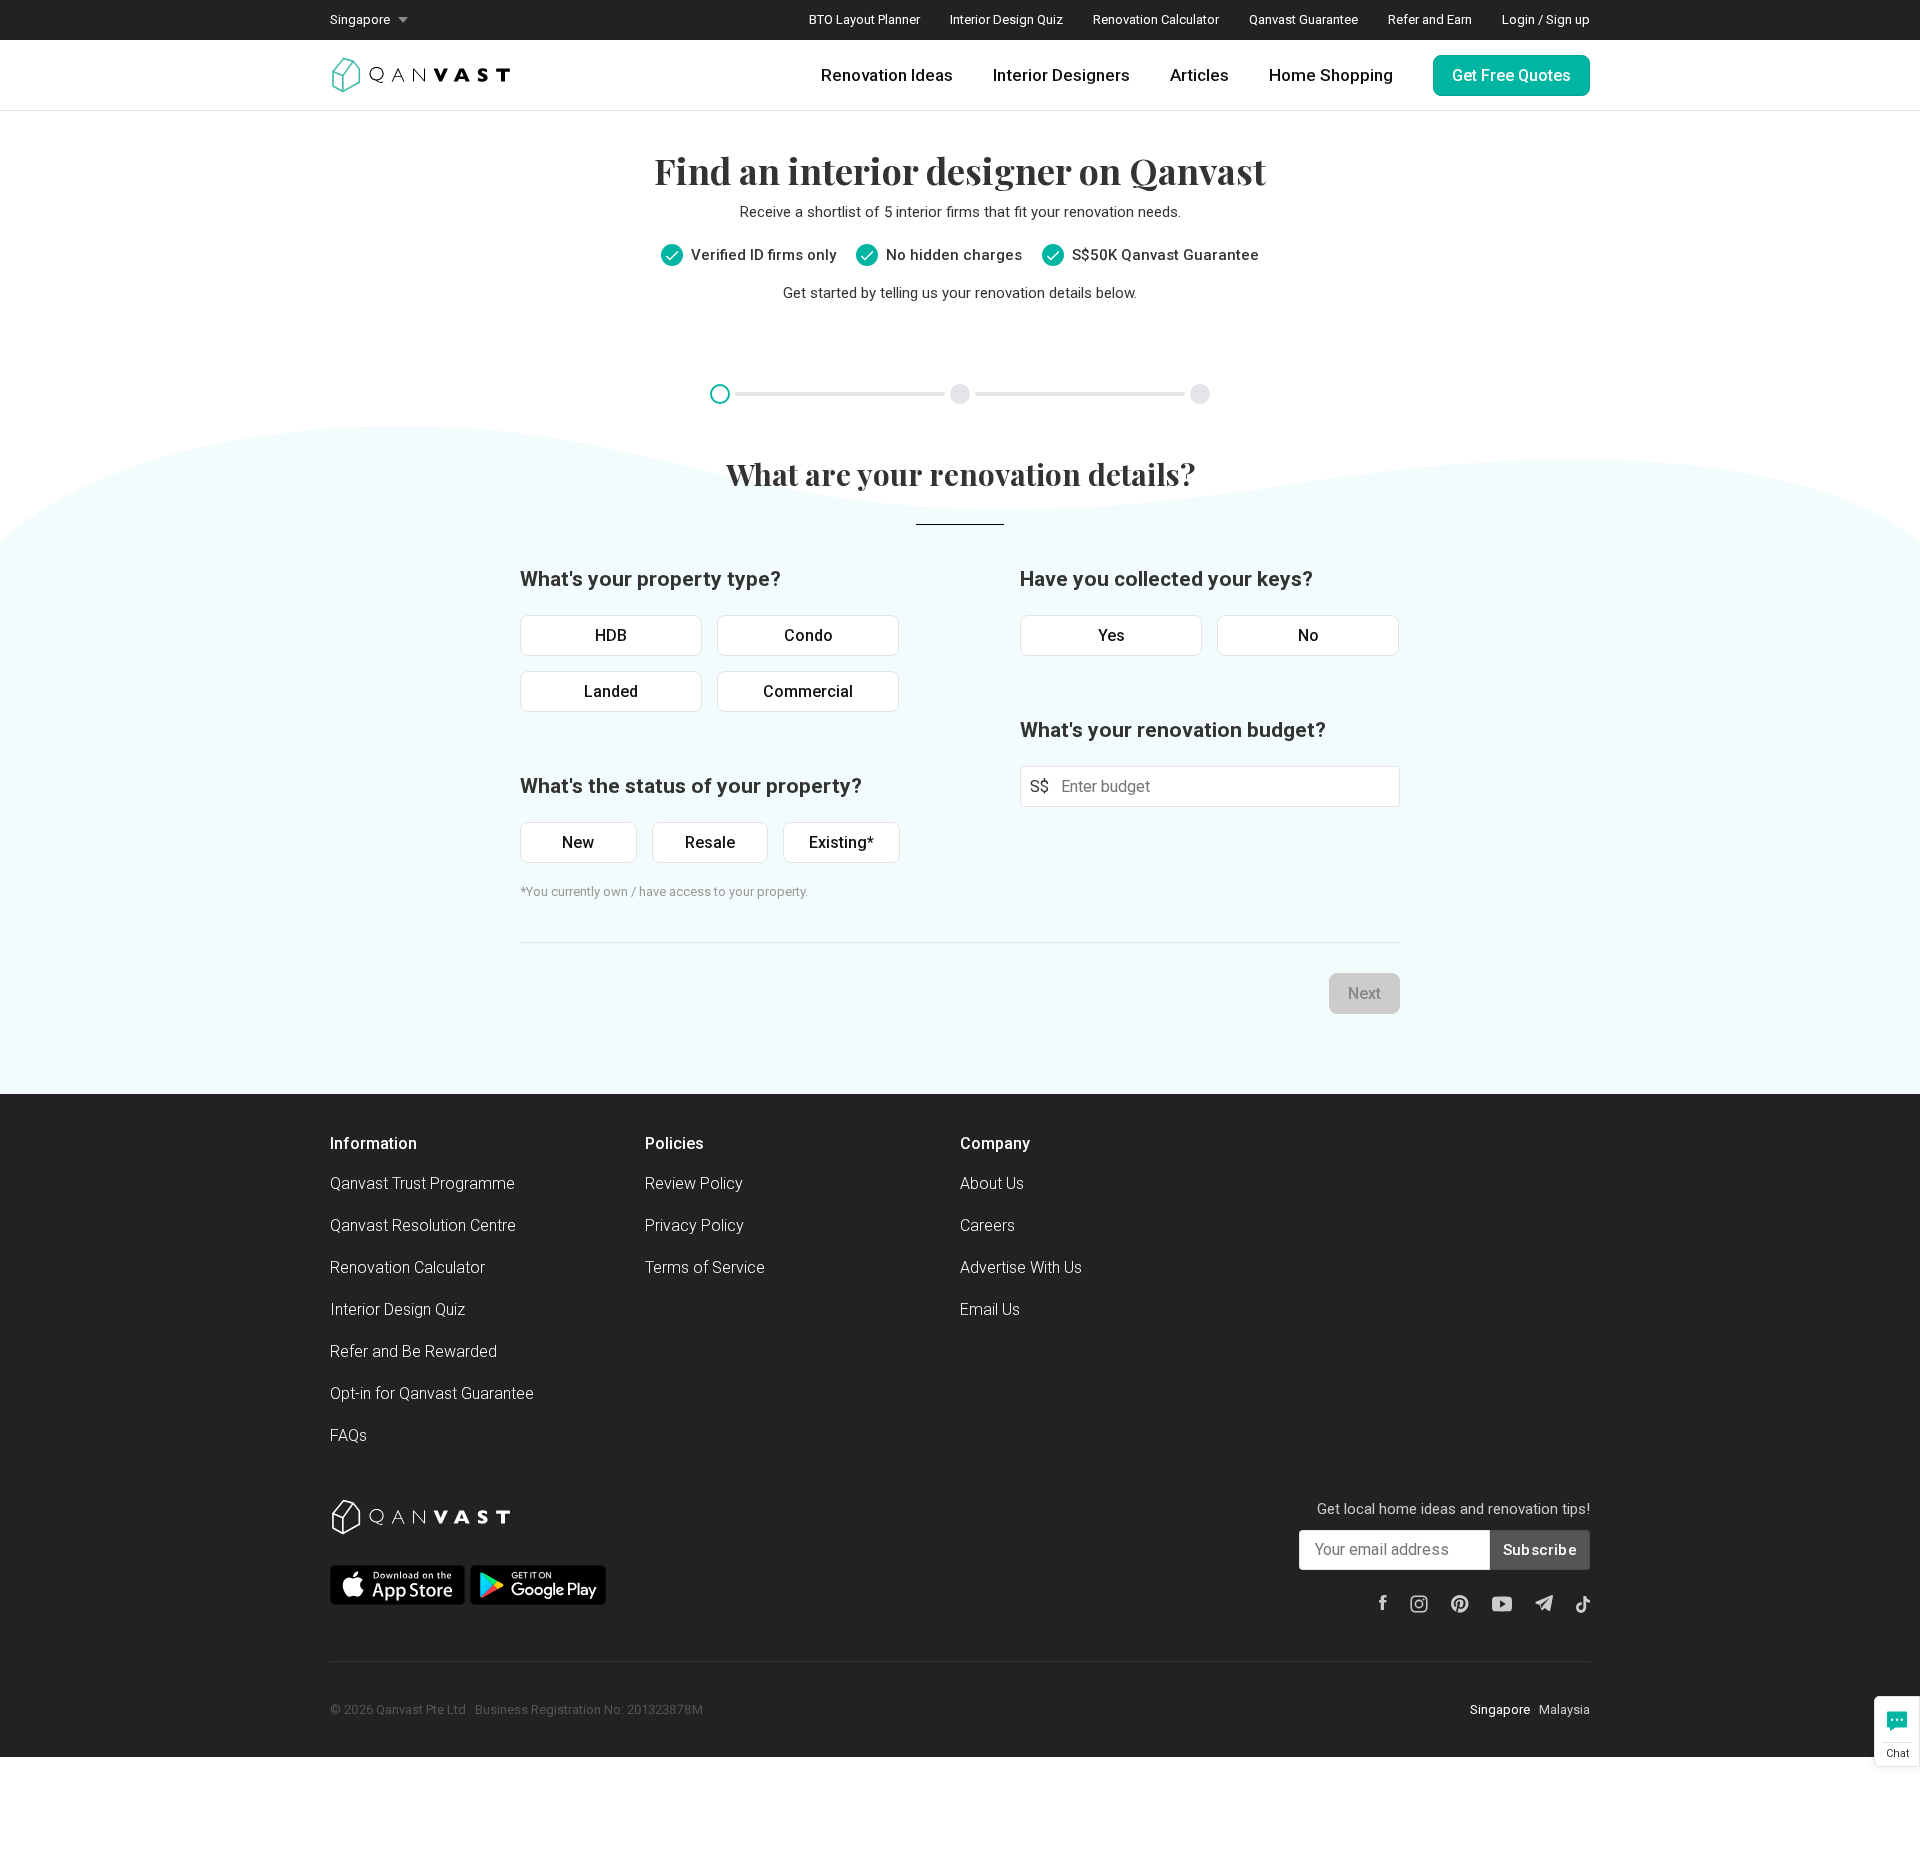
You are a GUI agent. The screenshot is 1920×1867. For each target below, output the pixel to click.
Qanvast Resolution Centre (423, 1225)
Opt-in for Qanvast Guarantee (432, 1393)
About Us (992, 1183)
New (578, 842)
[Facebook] (1383, 1602)
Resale (710, 842)
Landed (611, 691)
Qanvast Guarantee (1303, 19)
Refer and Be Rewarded (413, 1351)
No (1308, 635)
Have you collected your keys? (1166, 579)
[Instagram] (1419, 1604)
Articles (1199, 75)
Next (1364, 993)
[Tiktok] (1583, 1604)
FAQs (348, 1435)
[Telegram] (1544, 1603)
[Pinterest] (1460, 1604)
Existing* (841, 842)
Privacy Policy (694, 1225)
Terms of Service (705, 1267)
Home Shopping (1331, 75)
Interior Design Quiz (1006, 19)
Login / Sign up (1546, 19)
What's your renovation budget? (1173, 730)
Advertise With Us (1021, 1267)
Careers (987, 1225)
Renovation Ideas (887, 75)
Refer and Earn (1430, 19)
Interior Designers (1061, 75)
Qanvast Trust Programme (422, 1183)
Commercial (808, 691)
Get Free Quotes (1511, 75)
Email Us (990, 1309)
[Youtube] (1502, 1604)
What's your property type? (650, 579)
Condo (808, 635)
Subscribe (1540, 1550)
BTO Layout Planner (864, 19)
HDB (611, 635)
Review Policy (694, 1183)
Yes (1111, 635)
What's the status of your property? (691, 786)
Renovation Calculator (1156, 19)
